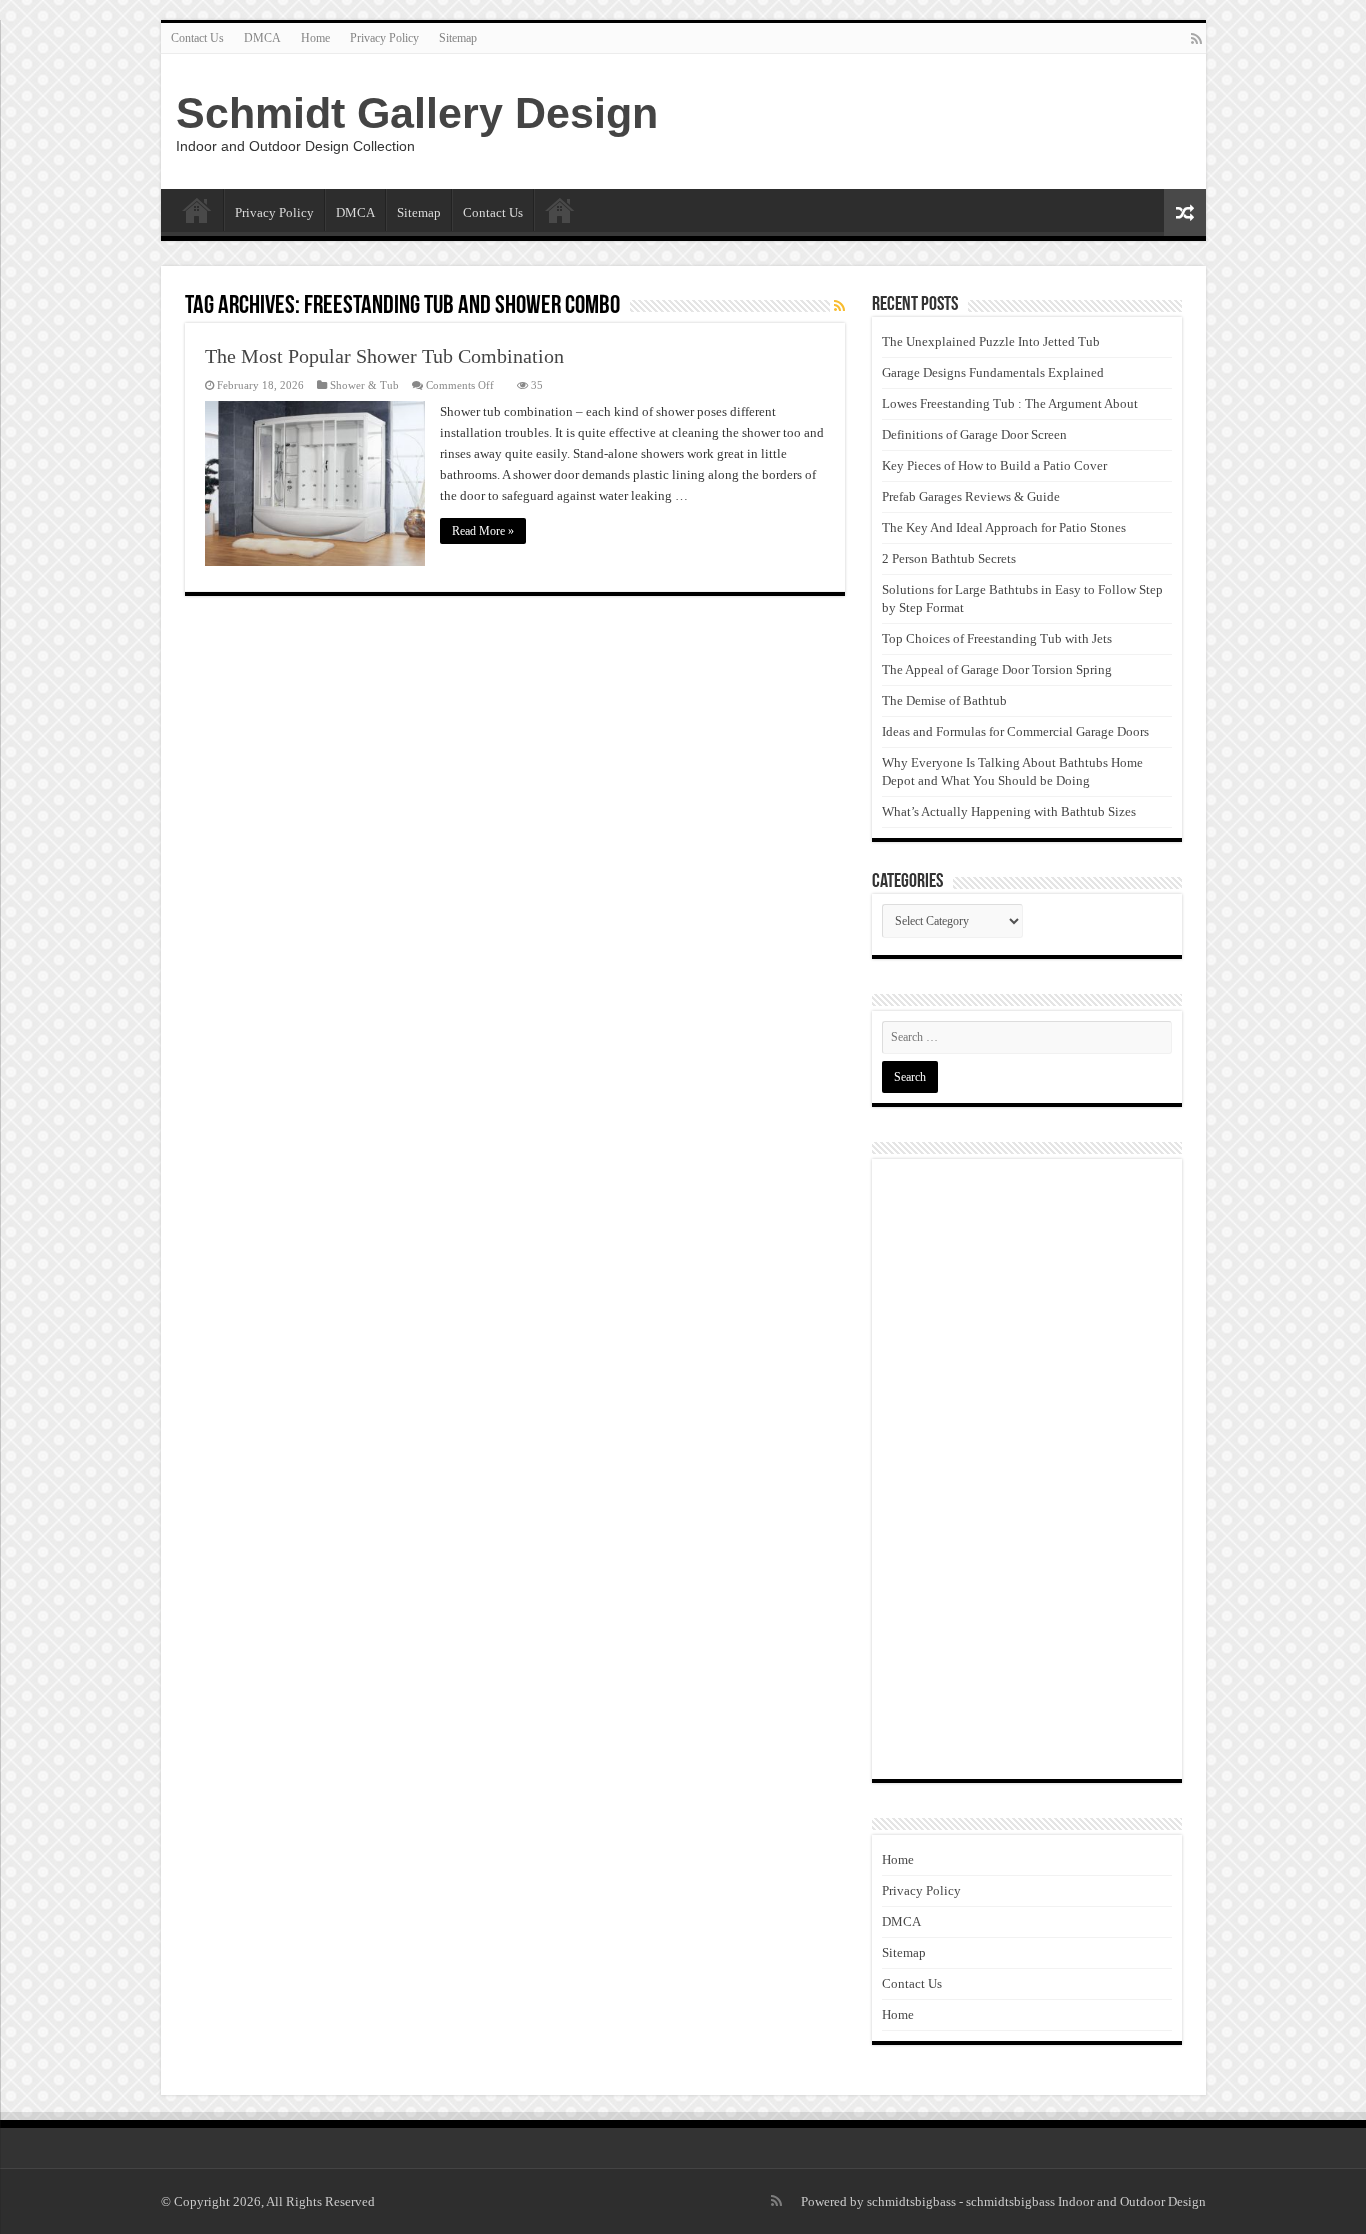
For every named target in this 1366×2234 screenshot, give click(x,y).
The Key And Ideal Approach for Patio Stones (1004, 527)
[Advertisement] (1027, 1469)
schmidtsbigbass (911, 2201)
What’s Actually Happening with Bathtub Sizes (1009, 811)
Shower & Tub (364, 385)
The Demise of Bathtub (944, 700)
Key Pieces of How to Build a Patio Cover (994, 465)
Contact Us (197, 38)
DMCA (262, 38)
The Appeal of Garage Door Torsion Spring (997, 669)
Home (315, 38)
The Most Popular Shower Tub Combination (384, 356)
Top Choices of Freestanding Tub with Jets (997, 638)
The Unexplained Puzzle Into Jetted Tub (991, 341)
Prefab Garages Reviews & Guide (971, 496)
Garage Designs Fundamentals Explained (993, 372)
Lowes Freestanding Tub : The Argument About (1010, 403)
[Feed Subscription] (839, 307)
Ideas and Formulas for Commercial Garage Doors (1015, 731)
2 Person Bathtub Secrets (949, 558)
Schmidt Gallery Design (417, 113)
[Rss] (1196, 39)
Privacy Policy (384, 38)
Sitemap (458, 38)
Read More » (483, 531)
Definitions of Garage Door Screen (974, 434)
